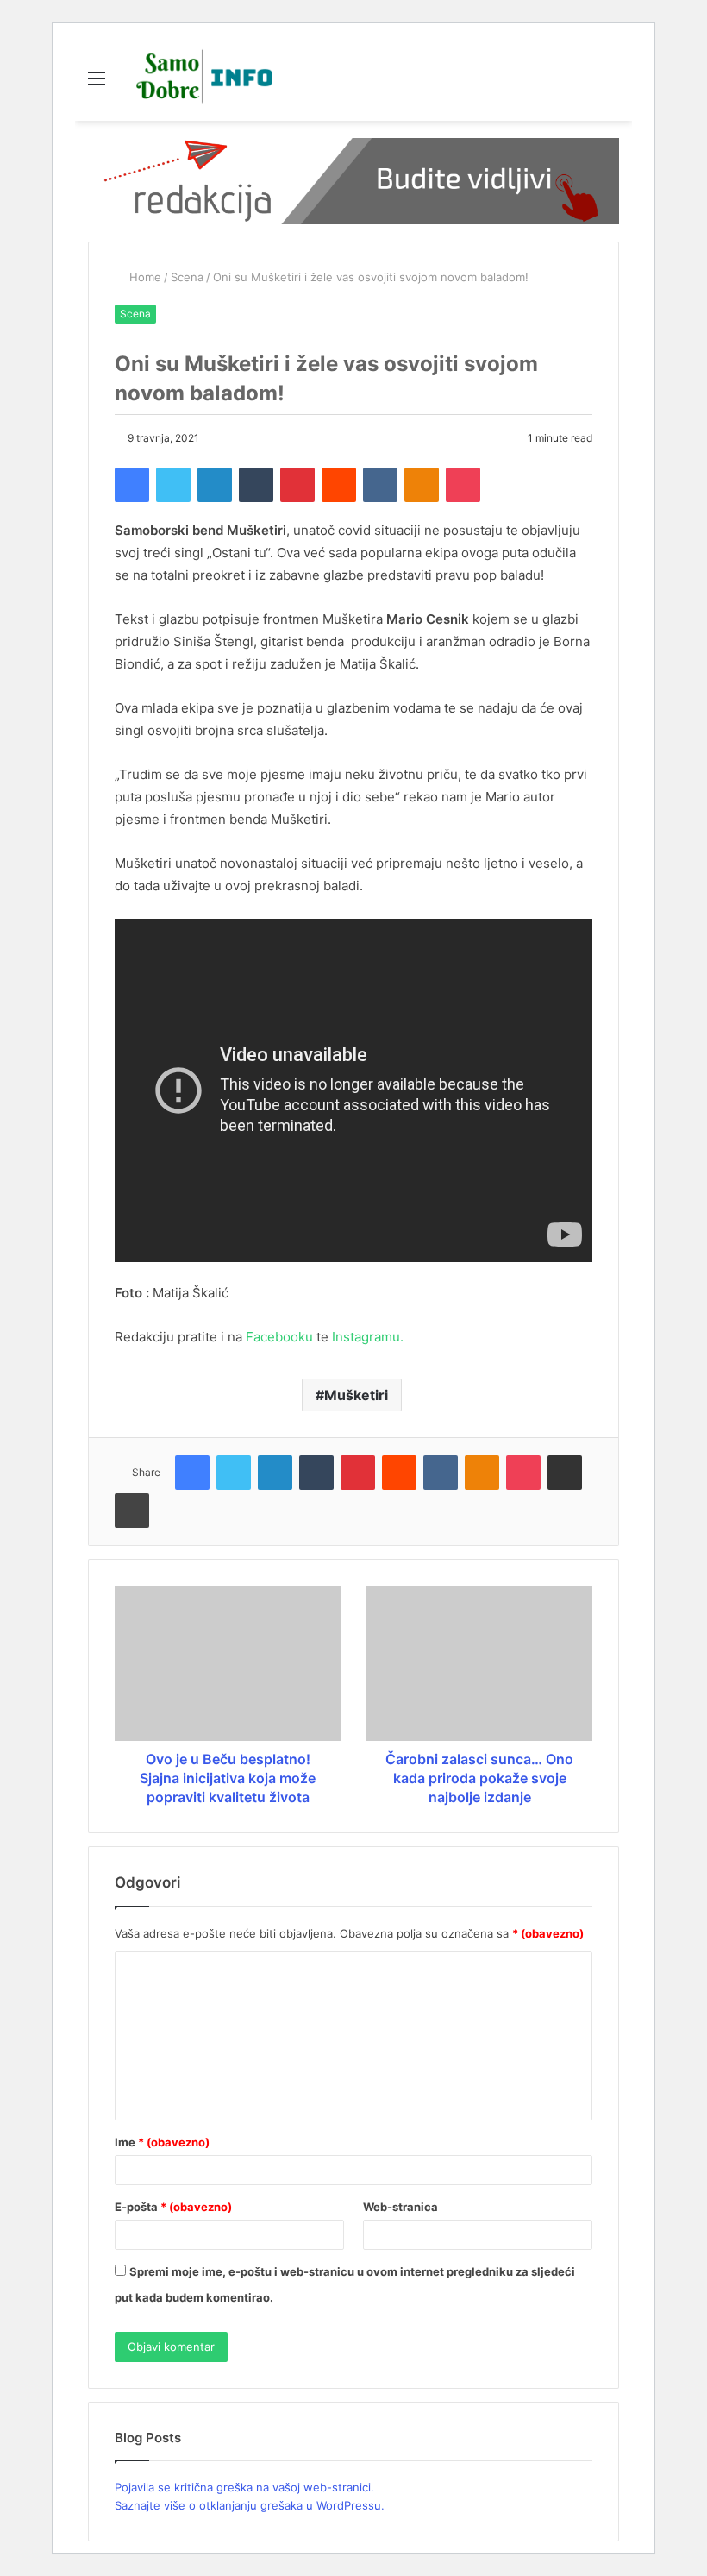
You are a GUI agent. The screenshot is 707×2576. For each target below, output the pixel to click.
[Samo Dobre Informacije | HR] (201, 78)
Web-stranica (400, 2207)
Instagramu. (368, 1337)
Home (144, 277)
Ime (162, 2142)
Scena (187, 277)
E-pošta (173, 2207)
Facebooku (279, 1337)
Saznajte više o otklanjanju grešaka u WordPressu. (250, 2505)
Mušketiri (356, 1395)
